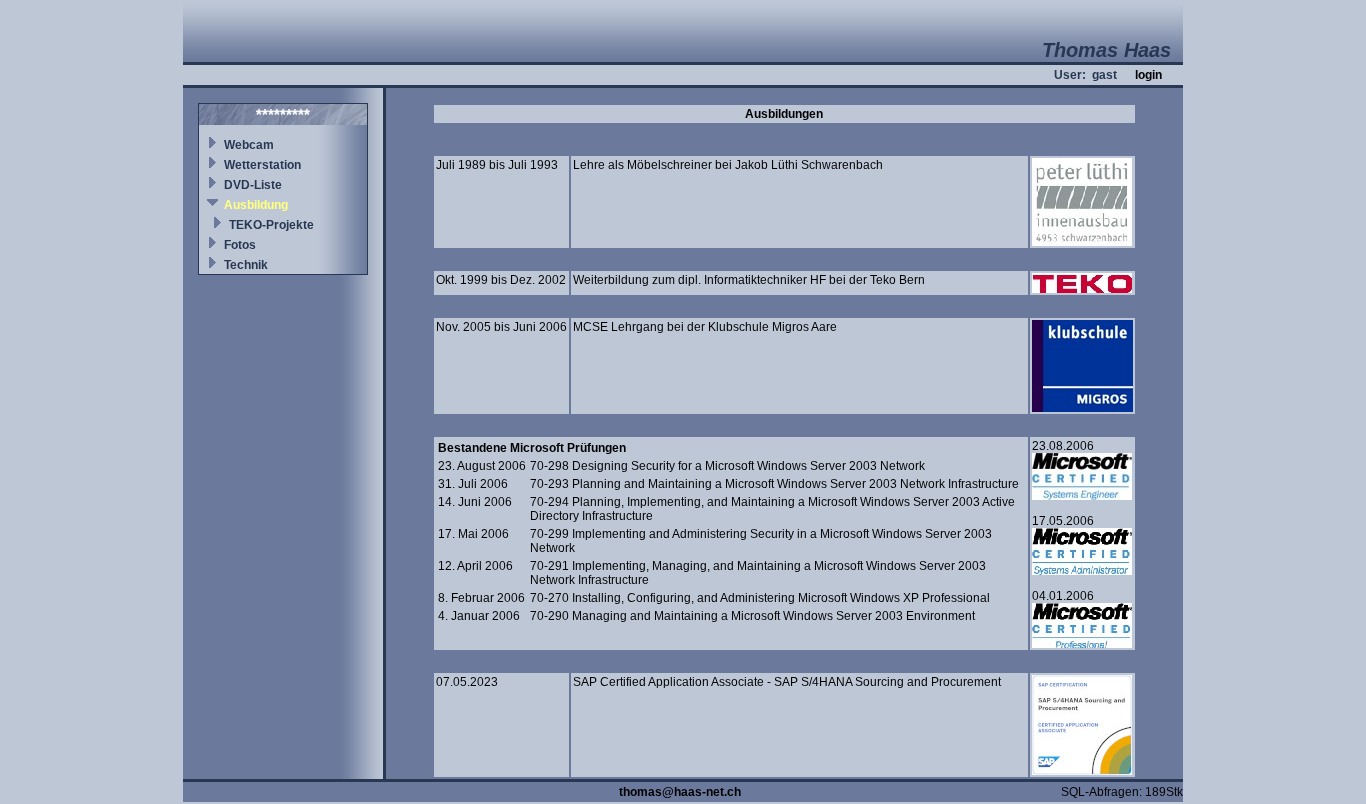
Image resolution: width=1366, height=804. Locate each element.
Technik (246, 265)
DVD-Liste (253, 185)
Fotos (240, 245)
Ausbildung (256, 205)
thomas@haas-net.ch (680, 792)
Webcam (249, 145)
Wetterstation (262, 165)
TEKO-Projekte (271, 225)
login (1148, 75)
